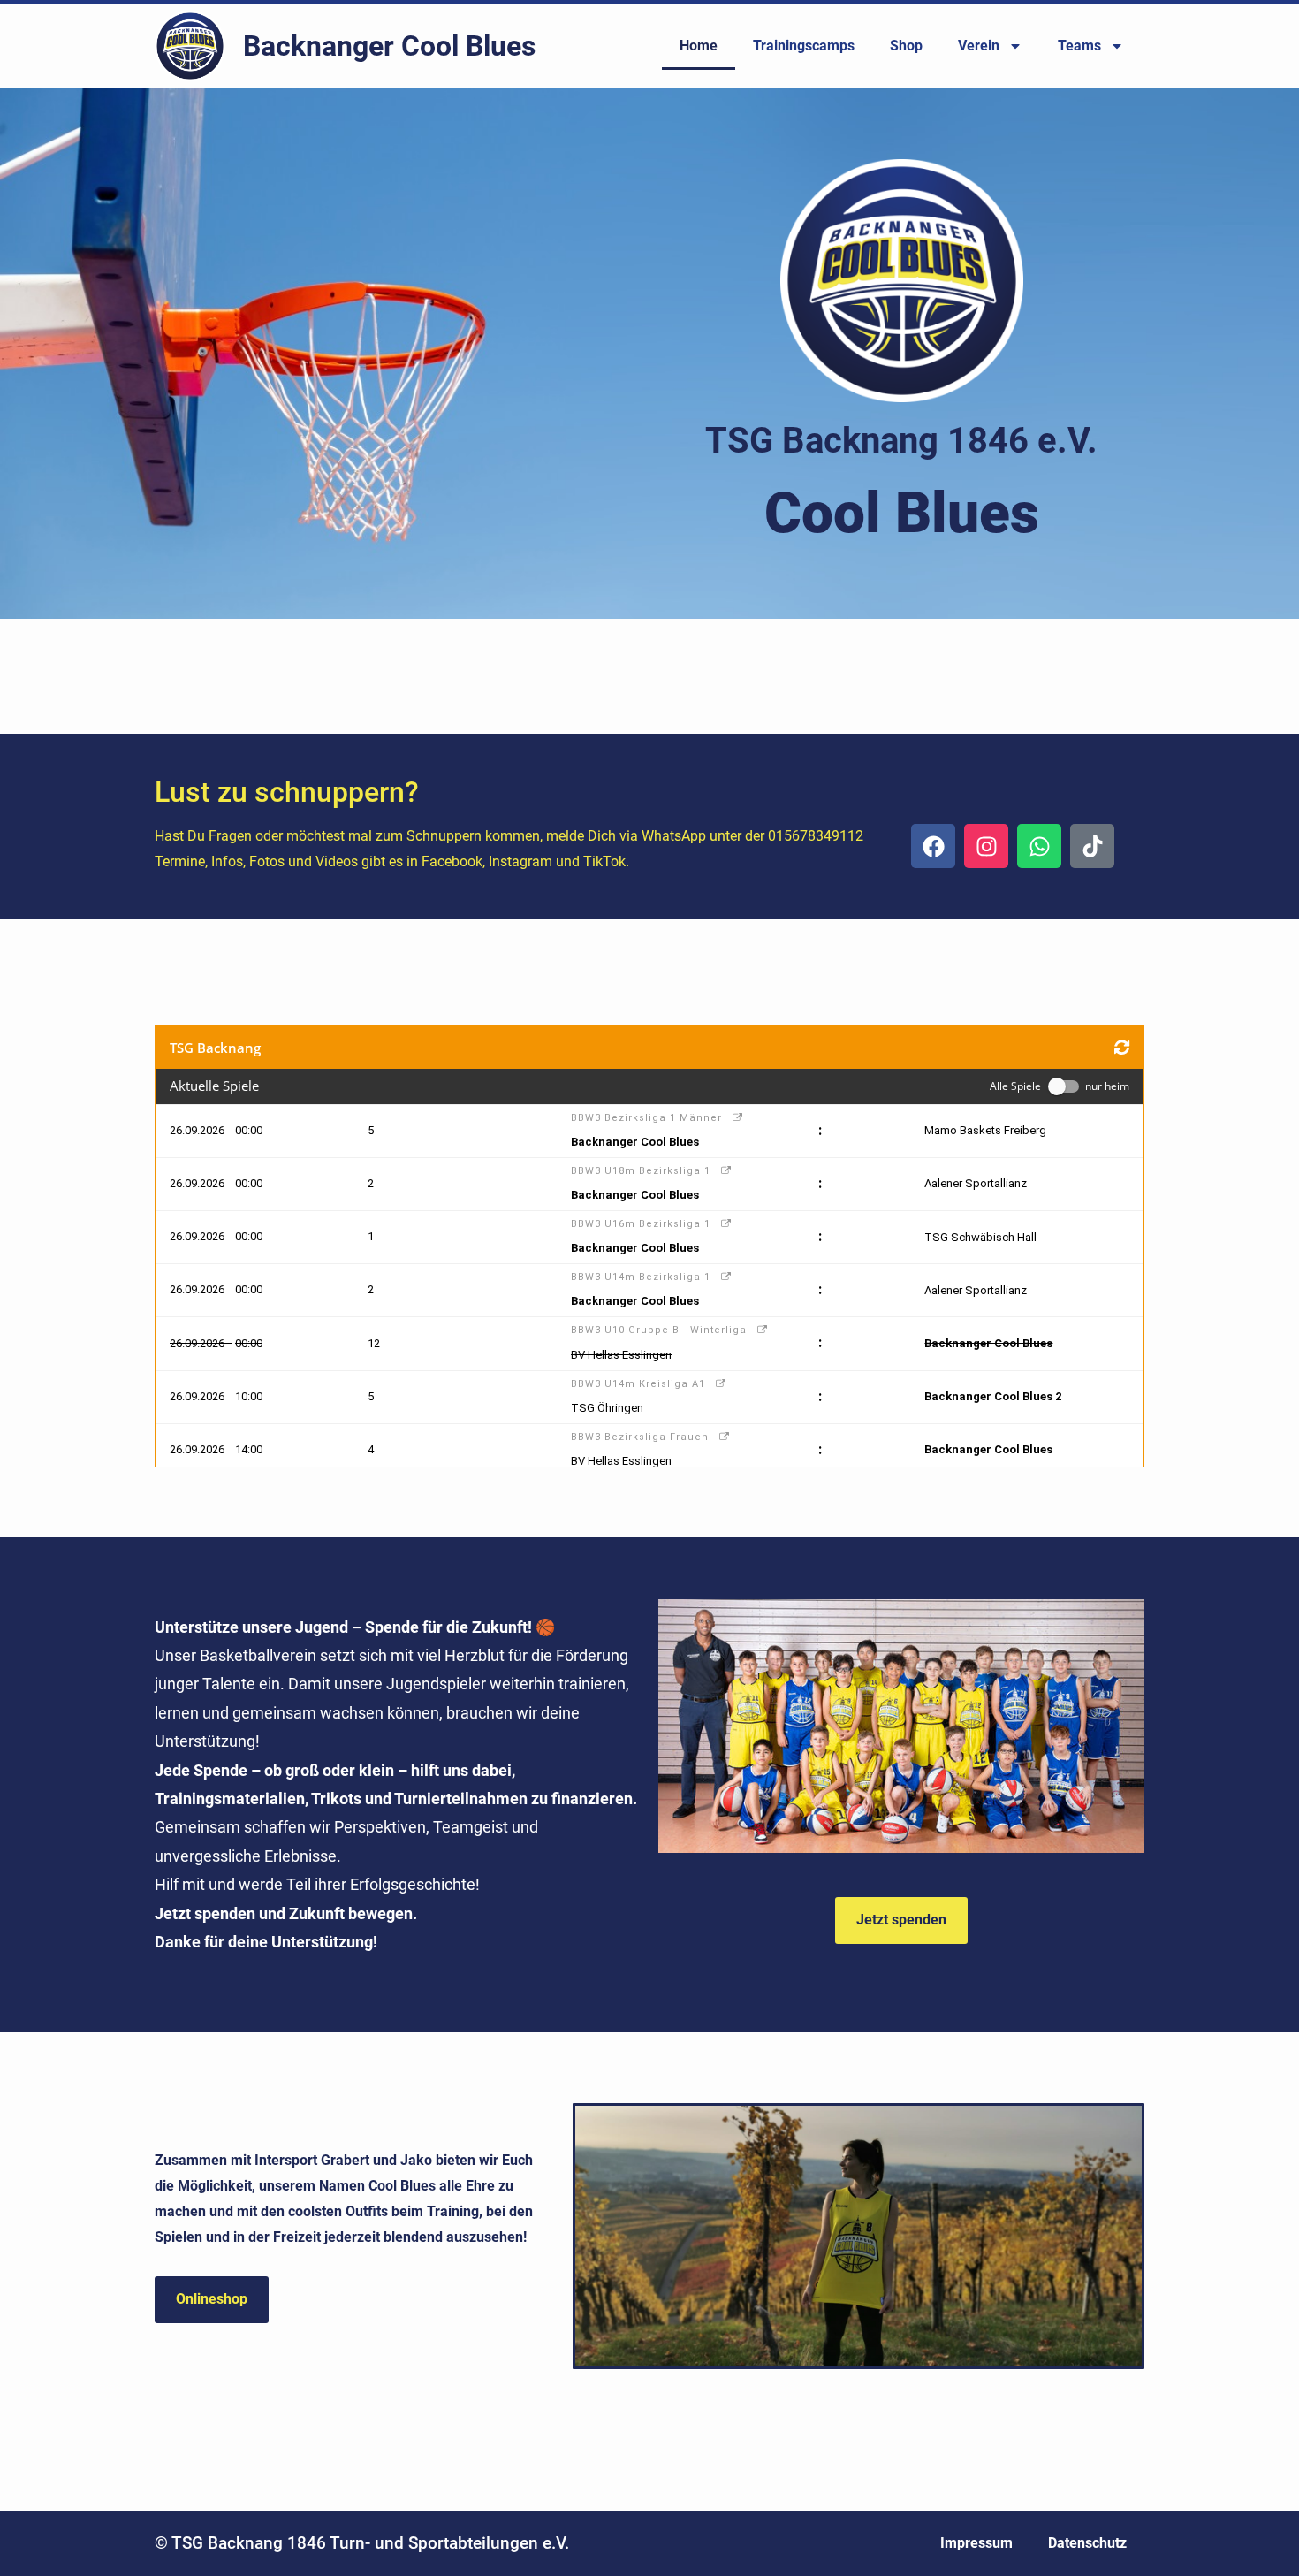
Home (699, 46)
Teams (1079, 46)
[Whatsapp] (1039, 846)
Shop (906, 46)
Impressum (976, 2543)
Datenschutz (1087, 2543)
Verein (979, 46)
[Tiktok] (1092, 846)
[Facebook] (933, 846)
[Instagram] (986, 846)
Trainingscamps (804, 46)
